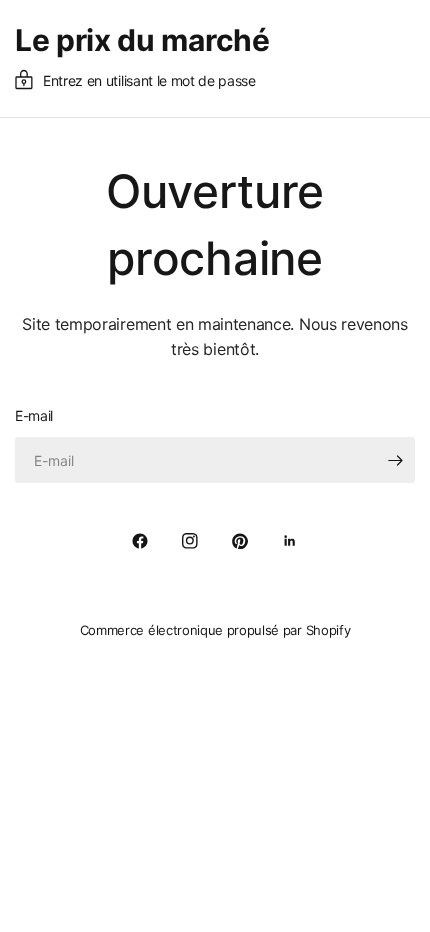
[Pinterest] (240, 541)
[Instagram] (190, 541)
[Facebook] (140, 541)
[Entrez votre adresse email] (395, 460)
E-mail (34, 415)
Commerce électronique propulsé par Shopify (215, 630)
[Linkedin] (290, 541)
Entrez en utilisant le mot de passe (149, 80)
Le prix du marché (142, 40)
